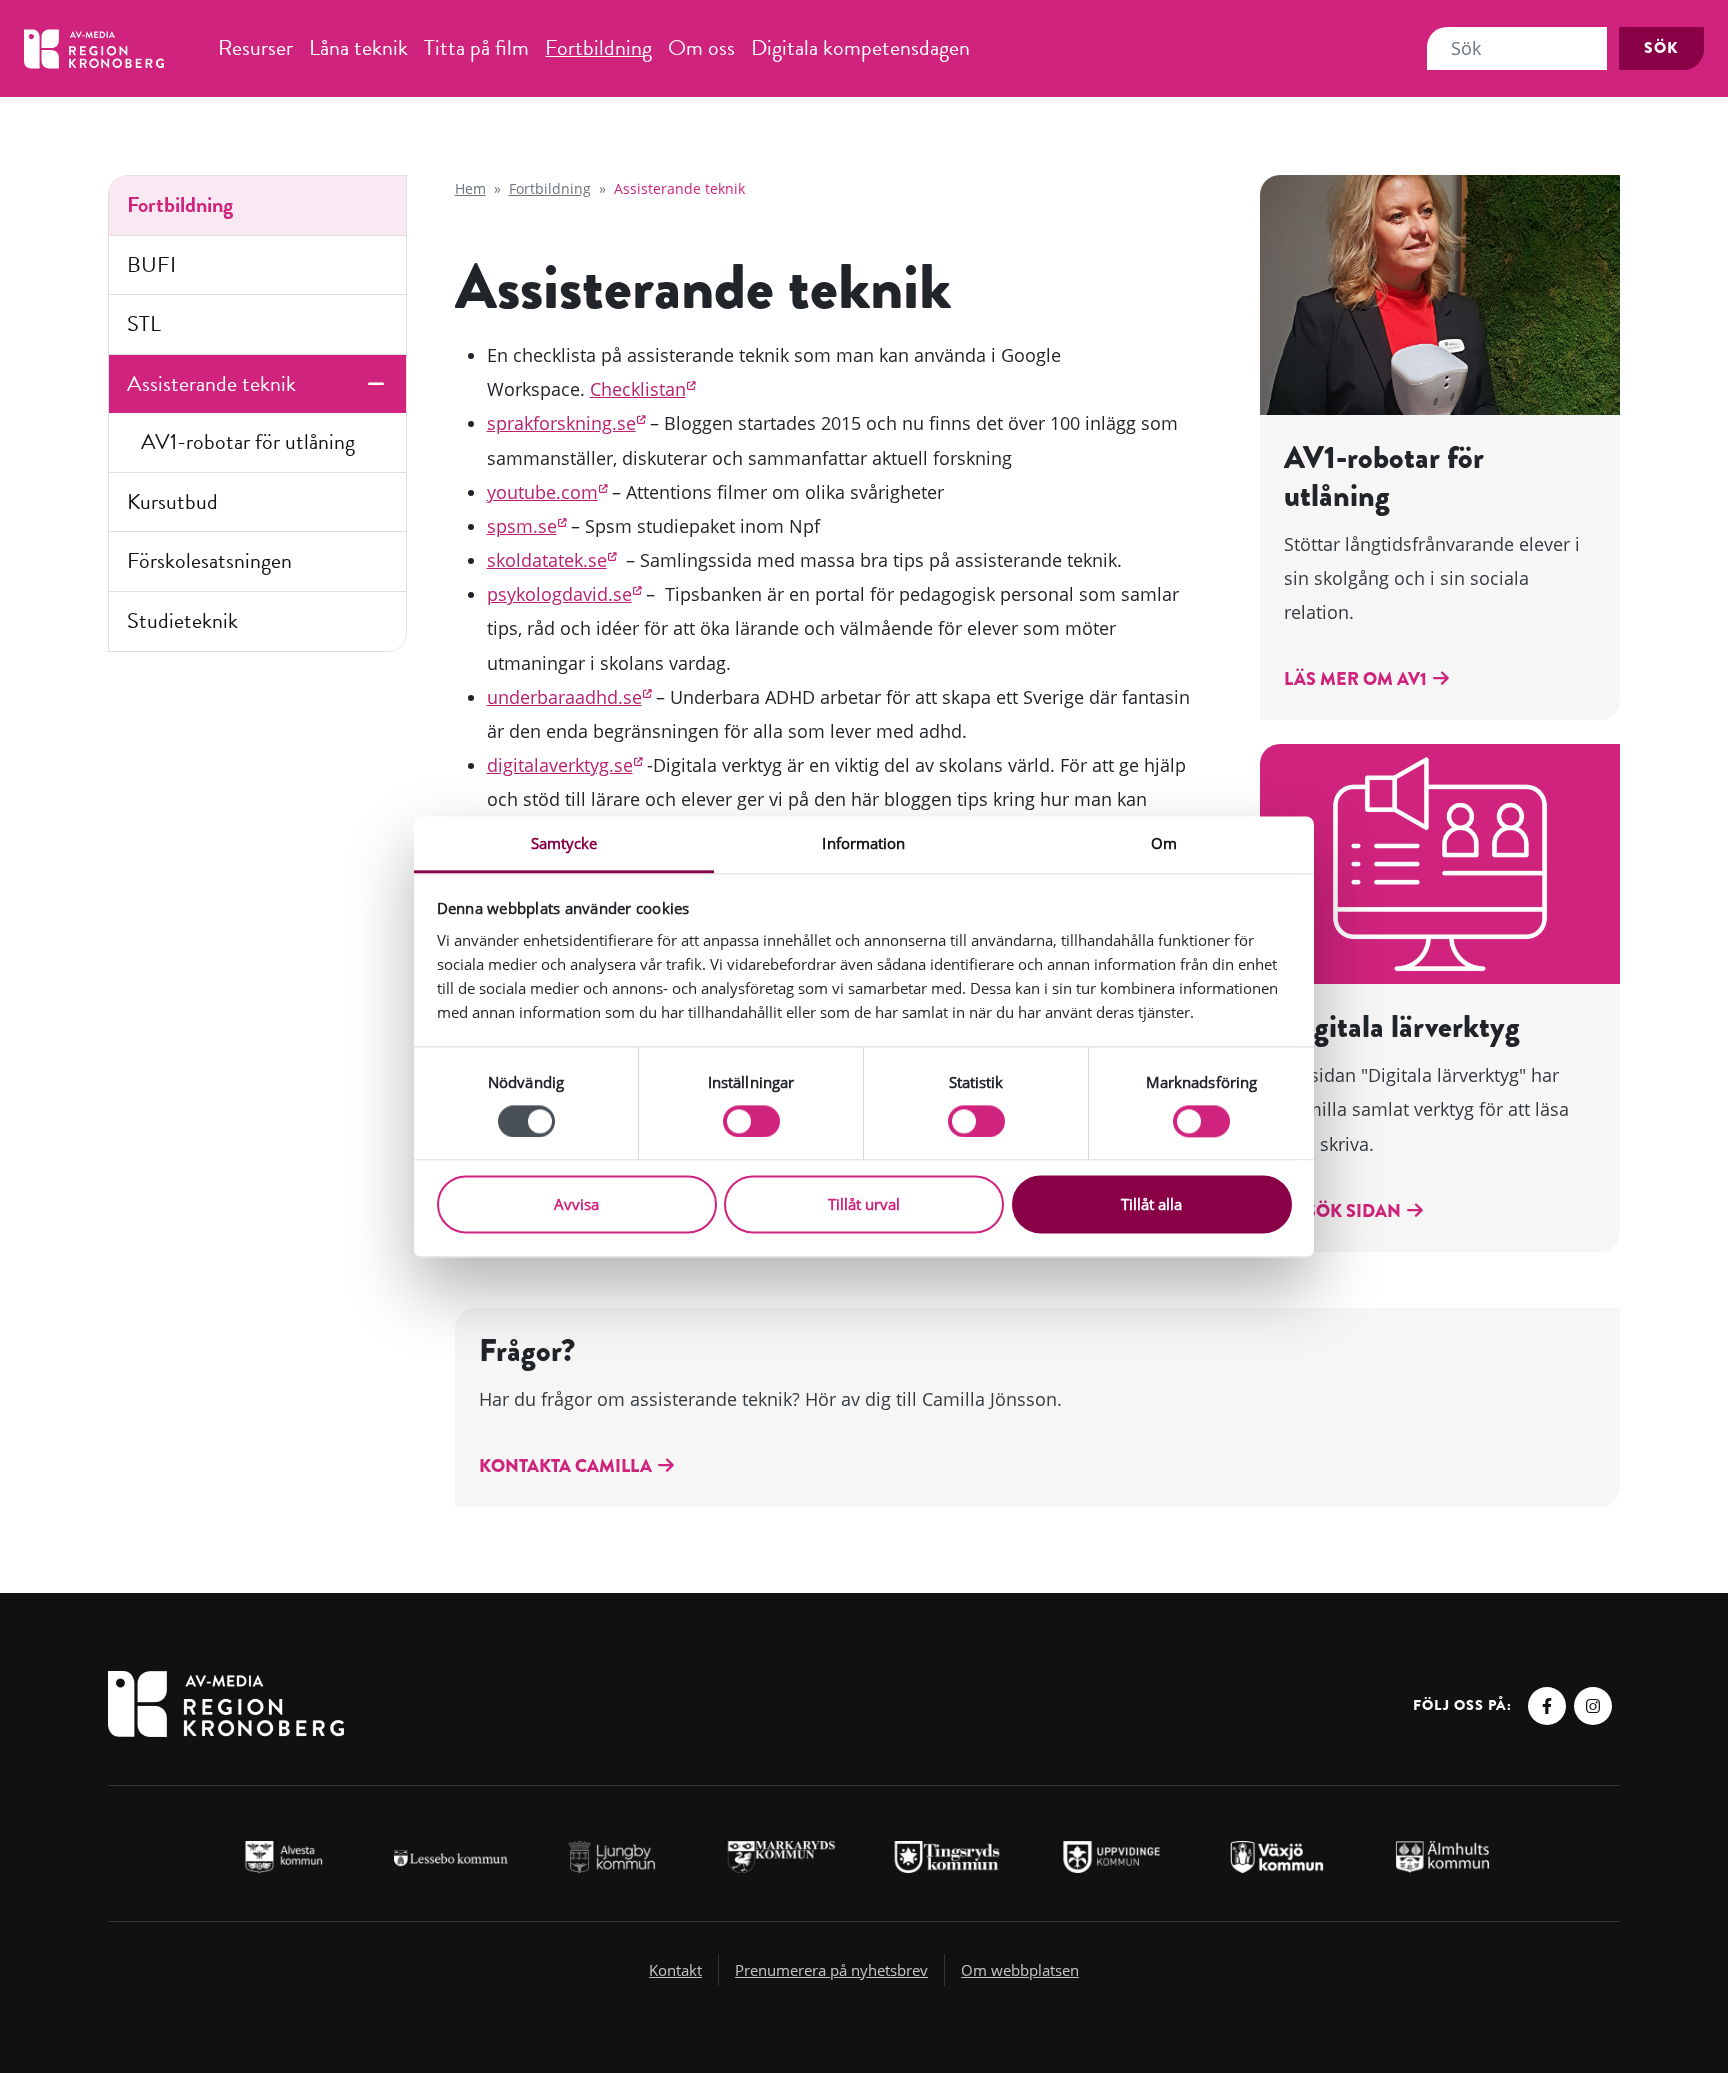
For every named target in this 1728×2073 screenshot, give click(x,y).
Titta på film (476, 47)
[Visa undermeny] (376, 384)
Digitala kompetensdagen (860, 47)
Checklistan (638, 389)
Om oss (701, 47)
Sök (1661, 48)
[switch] (751, 1121)
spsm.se (522, 526)
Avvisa (576, 1205)
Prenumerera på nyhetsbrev (831, 1970)
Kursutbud (172, 501)
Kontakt (675, 1970)
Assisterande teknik (211, 383)
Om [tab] (1164, 843)
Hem (470, 188)
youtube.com (542, 492)
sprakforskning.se (561, 423)
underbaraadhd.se (564, 697)
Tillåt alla (1151, 1205)
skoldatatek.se (547, 560)
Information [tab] (863, 843)
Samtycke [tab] (564, 843)
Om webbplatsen (1020, 1970)
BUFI (151, 264)
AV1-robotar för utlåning (248, 441)
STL (144, 323)
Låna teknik (358, 47)
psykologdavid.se (559, 594)
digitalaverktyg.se (560, 765)
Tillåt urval (864, 1205)
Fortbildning (598, 47)
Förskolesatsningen (209, 560)
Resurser (255, 47)
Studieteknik (182, 620)
